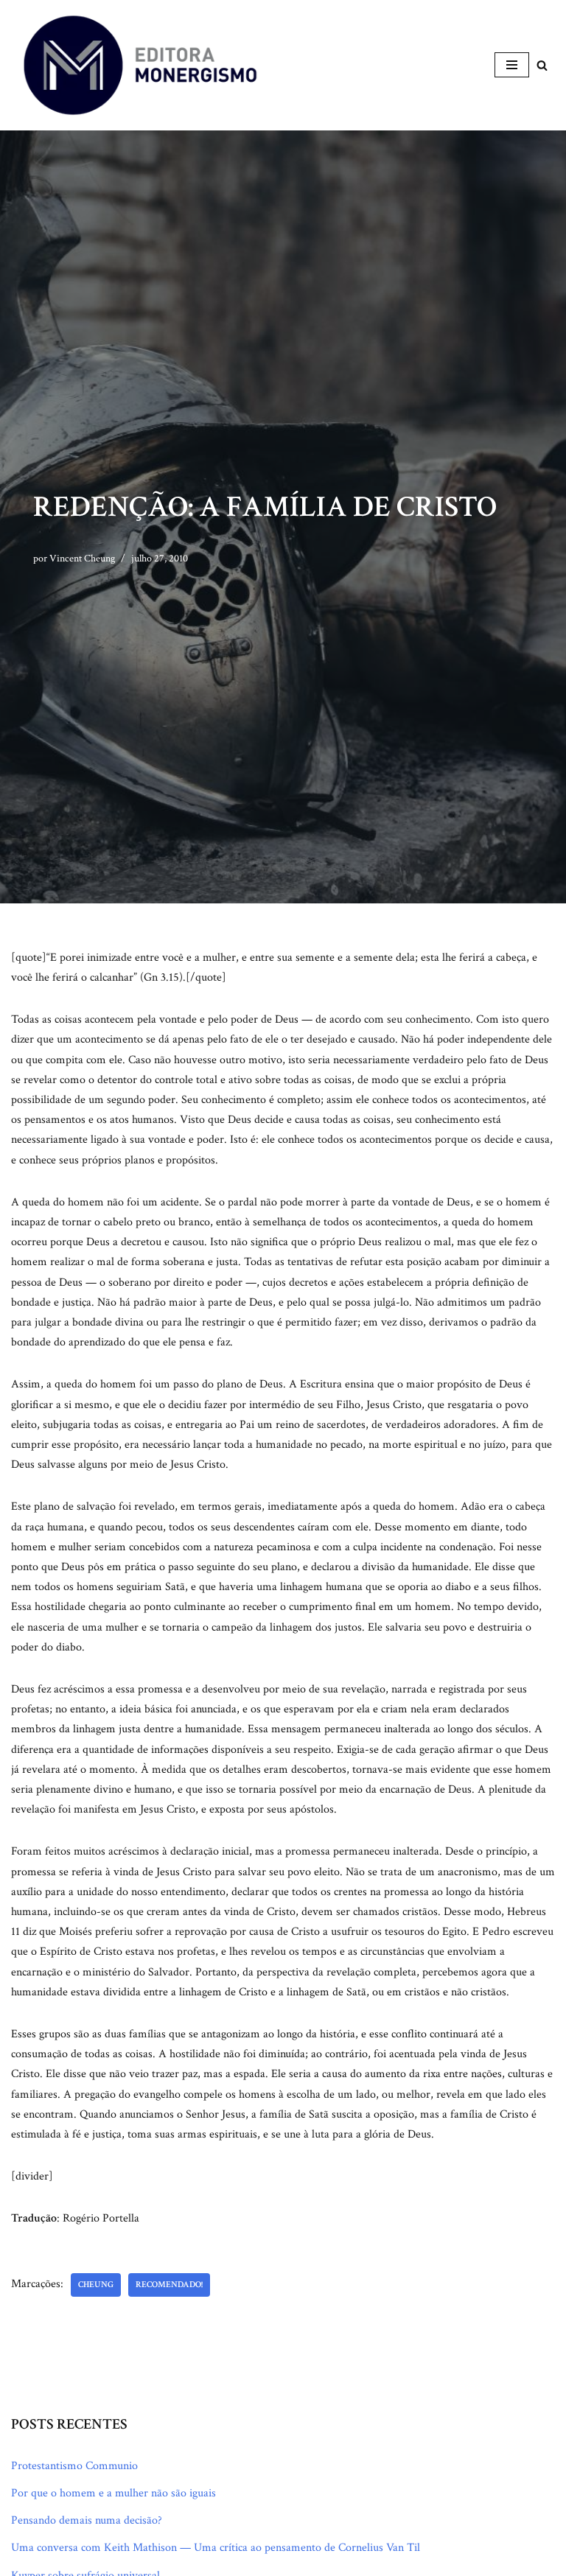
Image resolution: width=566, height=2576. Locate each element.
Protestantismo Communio (74, 2466)
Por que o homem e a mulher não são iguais (113, 2493)
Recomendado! (169, 2285)
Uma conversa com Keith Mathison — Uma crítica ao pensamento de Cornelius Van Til (216, 2548)
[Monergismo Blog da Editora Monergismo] (140, 65)
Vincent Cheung (82, 558)
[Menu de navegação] (512, 65)
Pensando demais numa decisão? (87, 2520)
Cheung (96, 2285)
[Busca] (542, 65)
